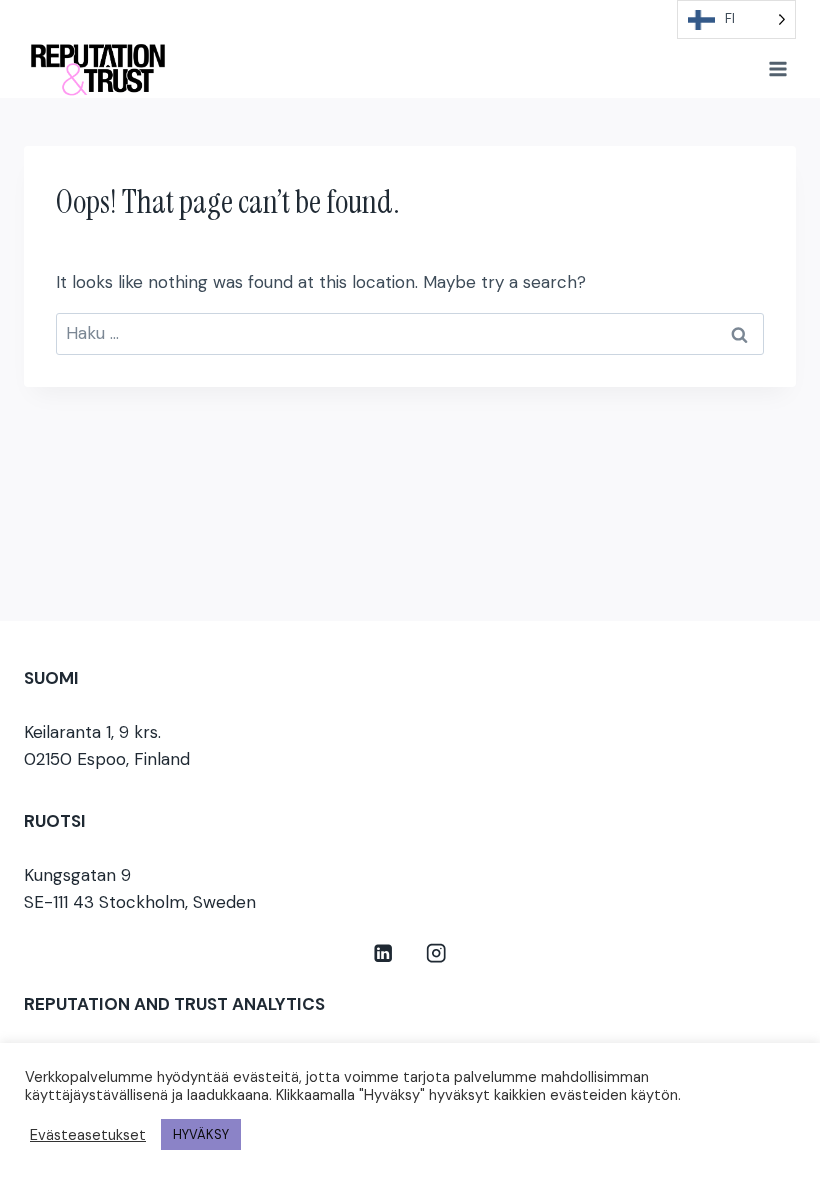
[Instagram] (436, 953)
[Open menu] (777, 68)
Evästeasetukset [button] (88, 1135)
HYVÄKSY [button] (201, 1134)
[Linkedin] (383, 953)
